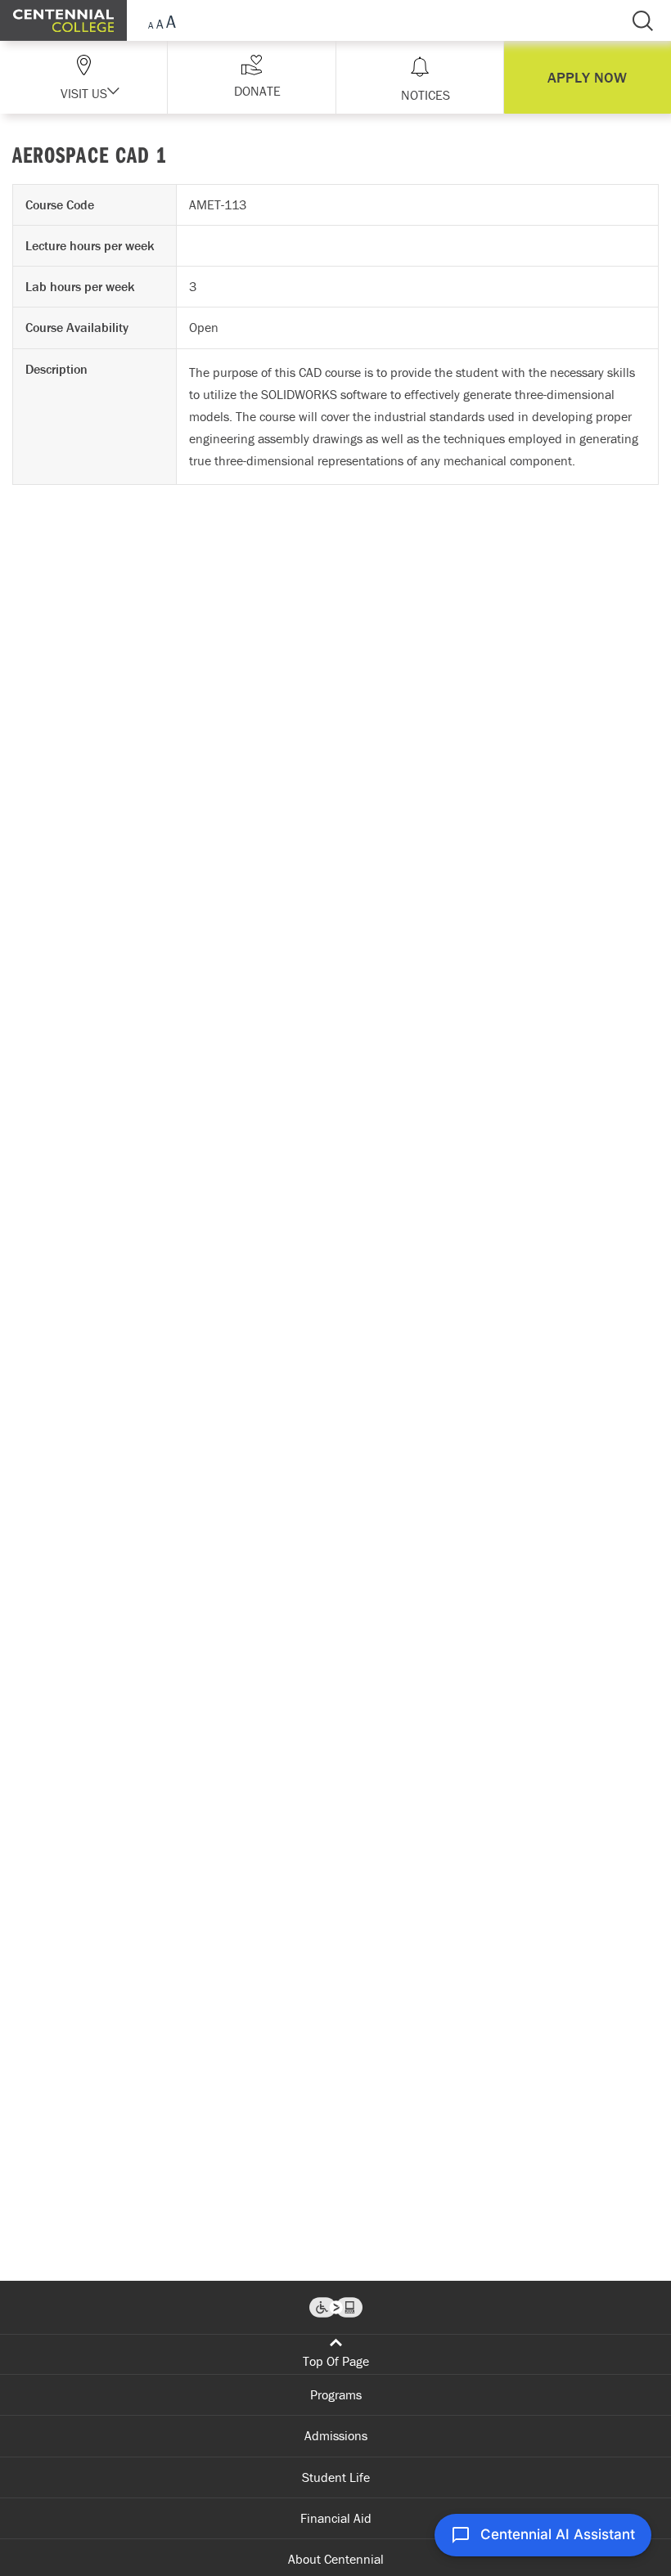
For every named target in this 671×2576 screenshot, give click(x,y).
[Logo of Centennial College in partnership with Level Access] (336, 2307)
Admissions (336, 2435)
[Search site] (642, 20)
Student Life (336, 2477)
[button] (251, 77)
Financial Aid (336, 2518)
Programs (336, 2394)
